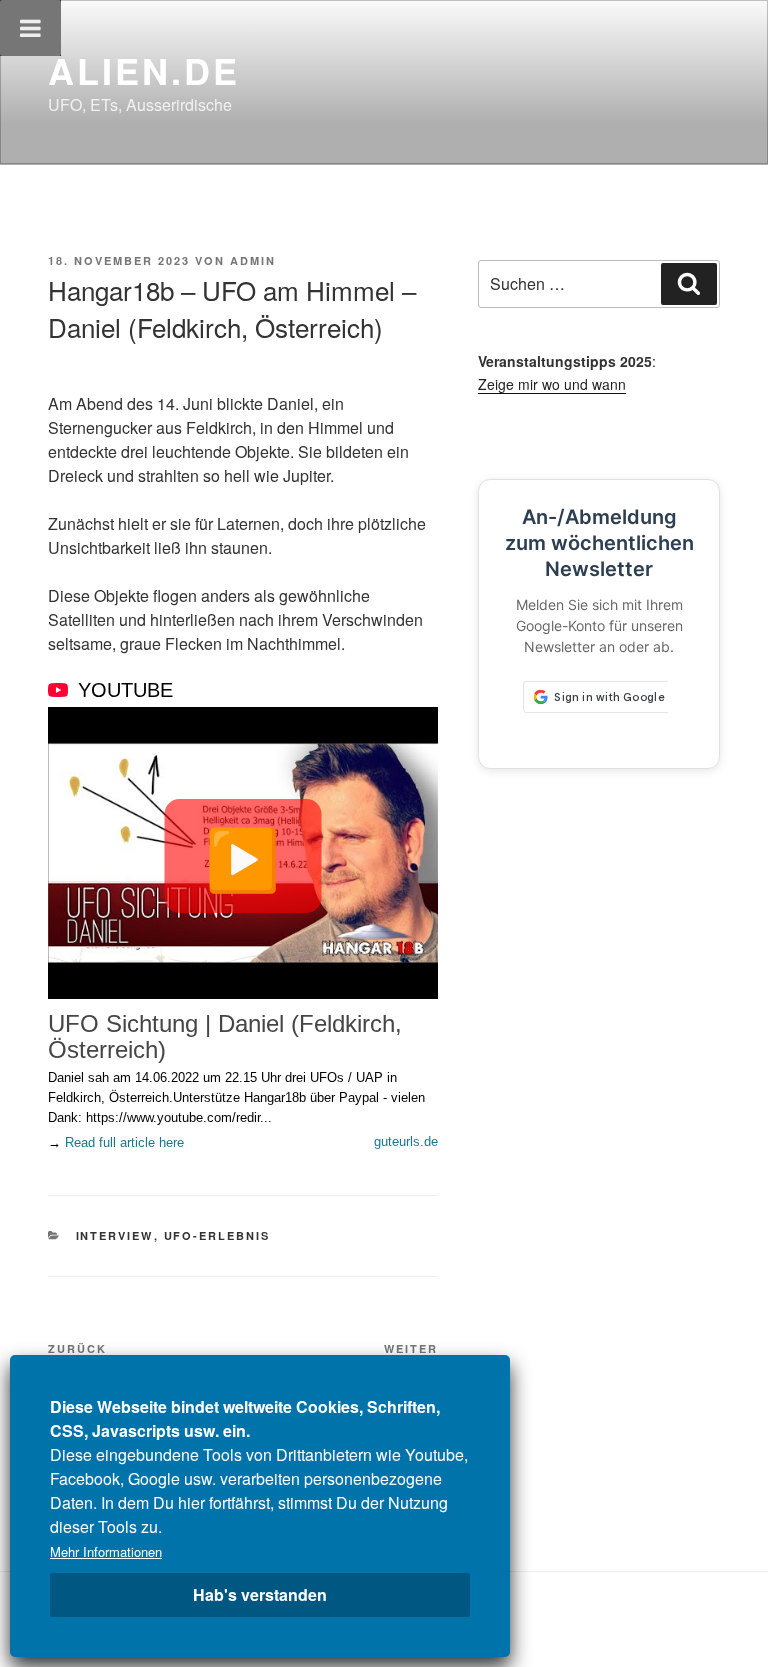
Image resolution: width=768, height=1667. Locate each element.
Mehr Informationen (106, 1551)
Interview (115, 1235)
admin (253, 260)
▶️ (242, 856)
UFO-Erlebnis (217, 1235)
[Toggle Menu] (30, 28)
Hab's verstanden (260, 1594)
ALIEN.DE (144, 70)
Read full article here (124, 1142)
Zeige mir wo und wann (552, 384)
